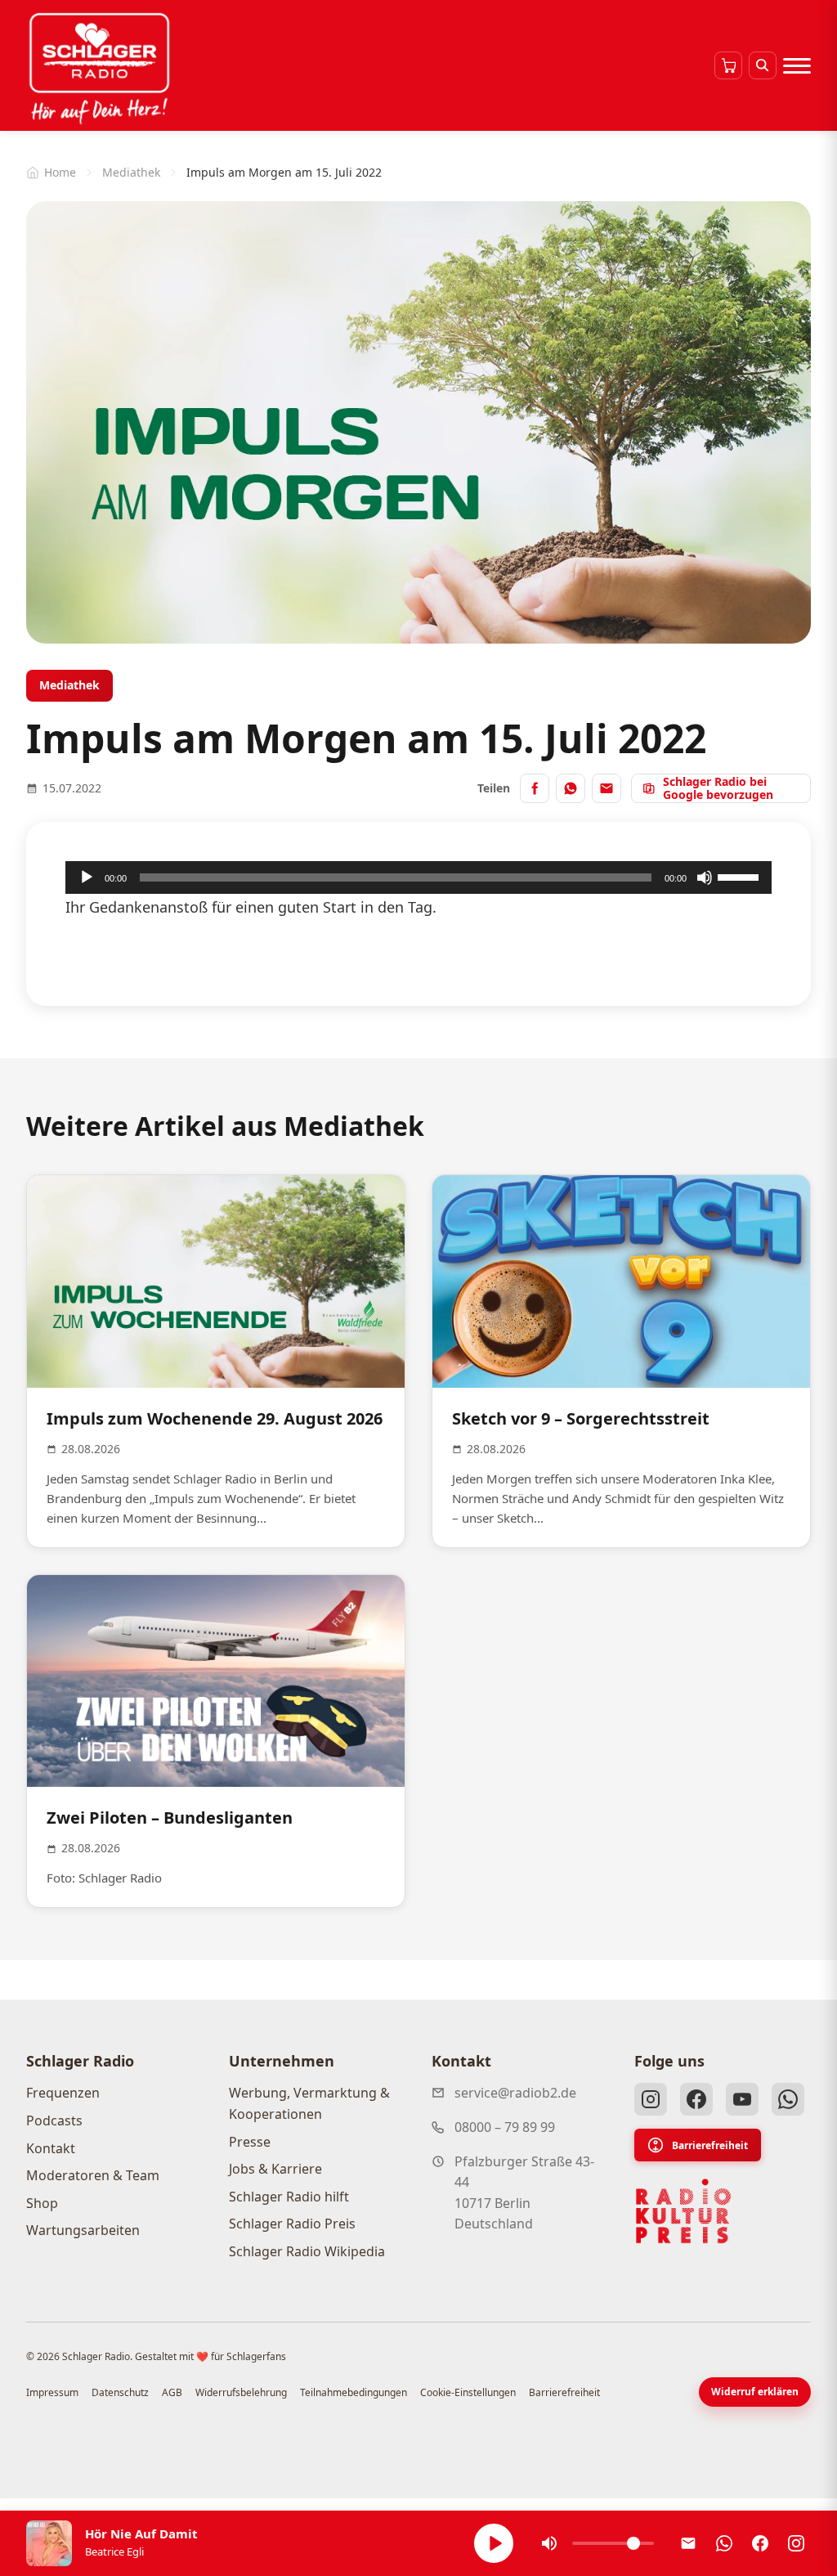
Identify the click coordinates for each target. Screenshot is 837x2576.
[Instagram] (651, 2099)
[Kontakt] (688, 2543)
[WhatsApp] (788, 2099)
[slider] (741, 876)
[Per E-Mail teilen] (606, 788)
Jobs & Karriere (275, 2169)
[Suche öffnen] (763, 65)
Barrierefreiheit (710, 2145)
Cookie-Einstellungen (468, 2392)
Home (60, 172)
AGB (172, 2392)
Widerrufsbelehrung (241, 2392)
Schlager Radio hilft (289, 2197)
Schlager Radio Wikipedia (307, 2251)
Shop (42, 2203)
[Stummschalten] (705, 877)
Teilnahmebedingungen (354, 2392)
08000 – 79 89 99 (505, 2127)
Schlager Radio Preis (292, 2224)
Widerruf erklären (755, 2392)
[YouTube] (742, 2099)
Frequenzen (63, 2093)
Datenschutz (120, 2392)
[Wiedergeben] (87, 877)
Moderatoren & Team (93, 2175)
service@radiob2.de (515, 2093)
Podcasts (54, 2120)
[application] (418, 877)
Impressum (52, 2392)
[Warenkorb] (728, 65)
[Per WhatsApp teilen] (571, 788)
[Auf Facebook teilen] (535, 788)
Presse (250, 2142)
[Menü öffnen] (797, 65)
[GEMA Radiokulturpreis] (683, 2211)
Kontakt (51, 2148)
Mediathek (131, 172)
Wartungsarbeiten (83, 2230)
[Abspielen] (494, 2543)
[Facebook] (696, 2099)
